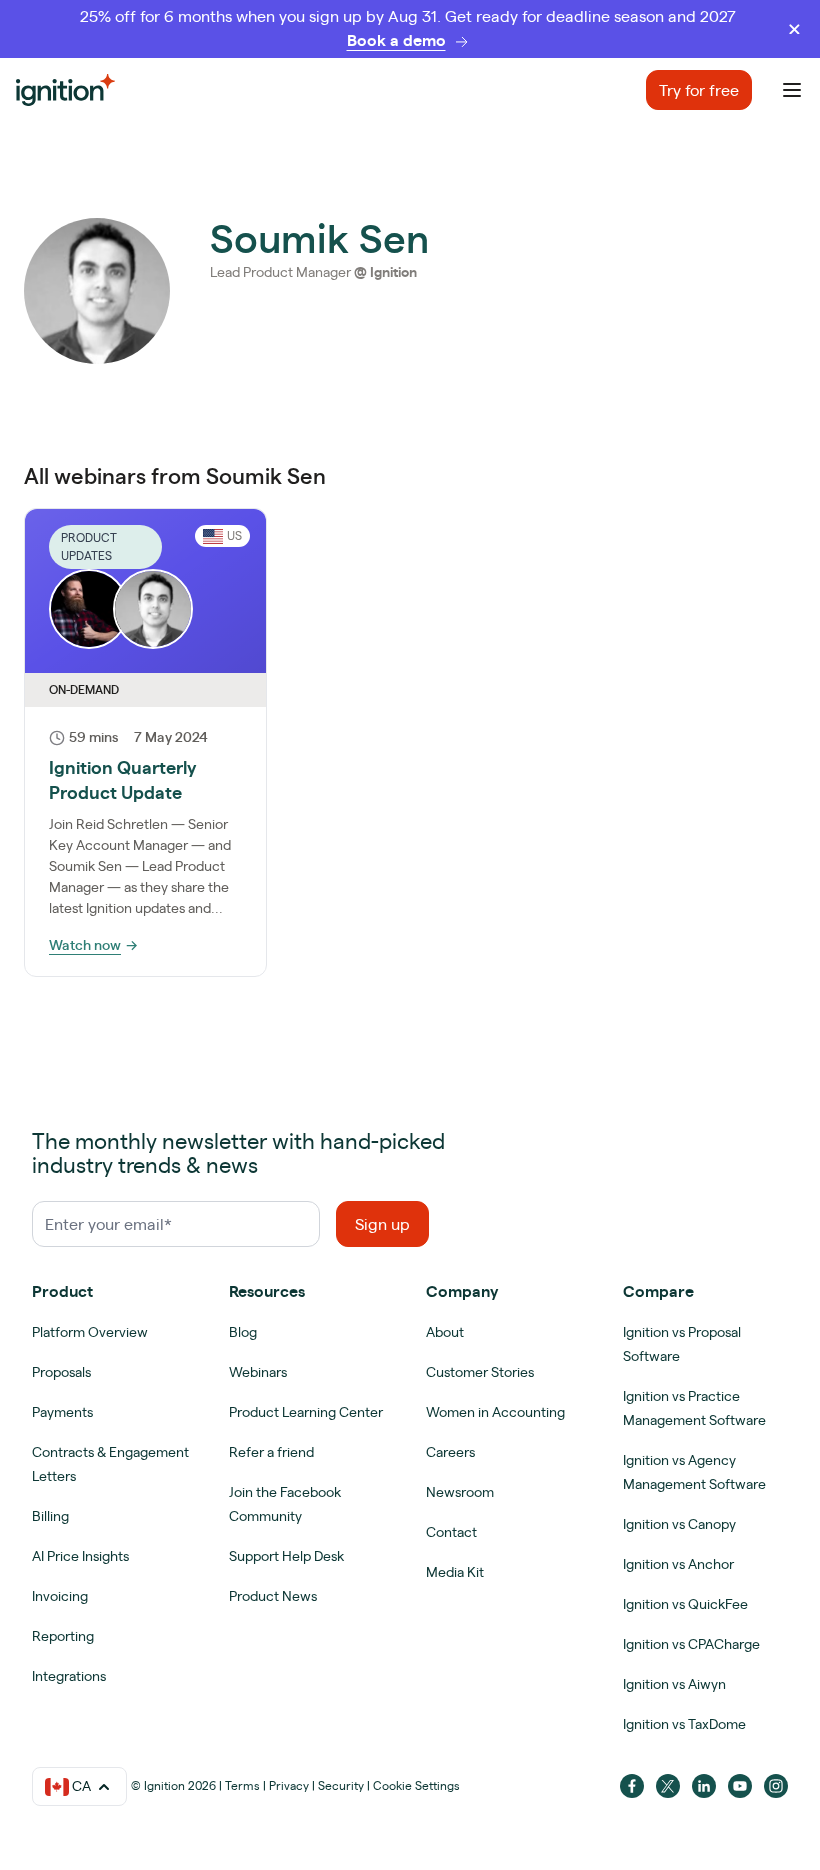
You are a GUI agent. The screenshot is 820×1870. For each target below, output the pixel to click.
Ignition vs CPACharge (691, 1644)
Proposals (61, 1372)
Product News (273, 1596)
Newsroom (460, 1492)
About (445, 1332)
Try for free (699, 90)
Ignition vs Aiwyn (674, 1684)
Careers (450, 1452)
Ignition (393, 272)
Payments (62, 1412)
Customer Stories (480, 1372)
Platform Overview (90, 1332)
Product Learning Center (306, 1412)
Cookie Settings (416, 1785)
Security (341, 1785)
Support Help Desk (286, 1556)
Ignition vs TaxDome (684, 1724)
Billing (50, 1516)
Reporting (63, 1636)
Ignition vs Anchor (678, 1564)
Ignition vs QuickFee (685, 1604)
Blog (243, 1332)
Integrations (69, 1676)
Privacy (289, 1785)
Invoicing (60, 1596)
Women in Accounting (495, 1412)
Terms (242, 1785)
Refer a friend (271, 1452)
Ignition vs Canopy (679, 1524)
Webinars (258, 1372)
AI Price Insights (80, 1556)
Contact (451, 1532)
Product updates (89, 546)
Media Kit (455, 1572)
